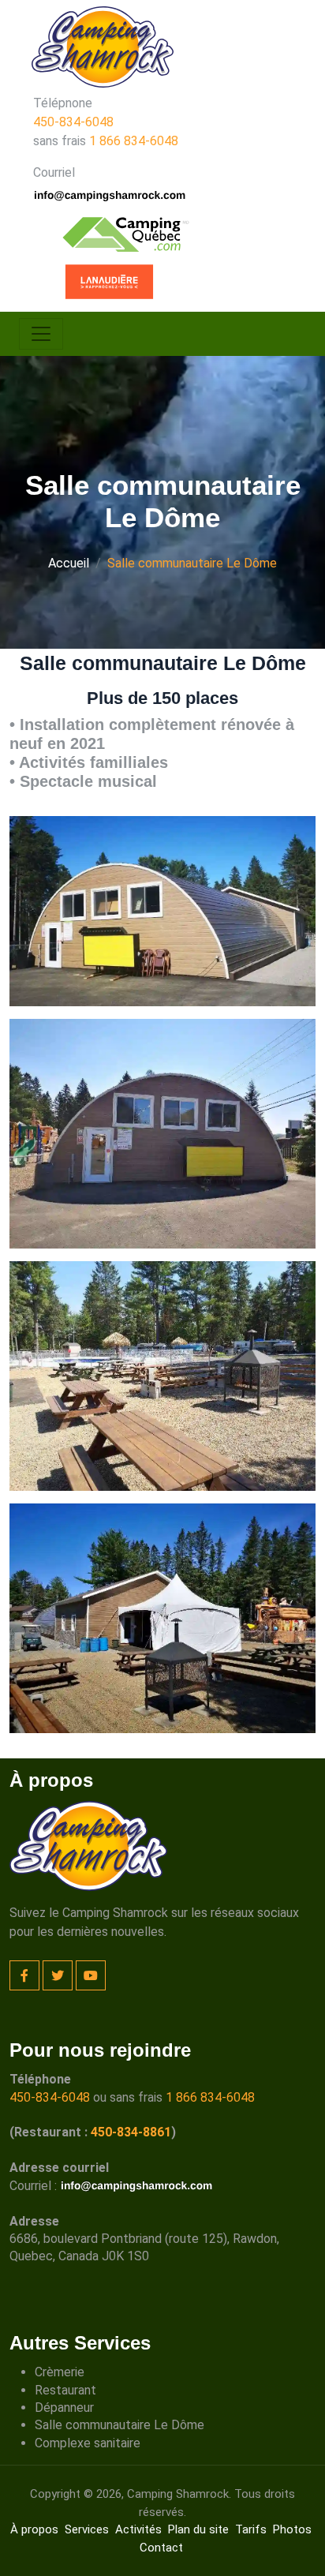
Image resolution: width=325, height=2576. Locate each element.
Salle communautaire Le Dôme (120, 2425)
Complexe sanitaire (88, 2443)
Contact (161, 2548)
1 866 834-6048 (134, 141)
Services (87, 2529)
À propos (34, 2529)
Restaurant (65, 2390)
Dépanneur (64, 2408)
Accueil (69, 563)
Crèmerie (60, 2372)
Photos (292, 2529)
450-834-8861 (131, 2132)
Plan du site (198, 2529)
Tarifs (251, 2529)
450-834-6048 (73, 122)
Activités (138, 2529)
